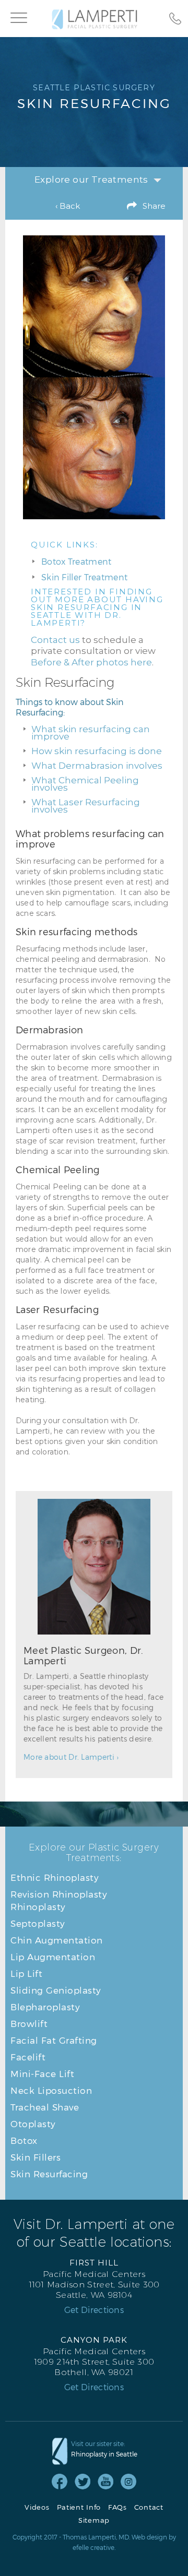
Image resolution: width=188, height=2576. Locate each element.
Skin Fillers (36, 2157)
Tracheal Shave (45, 2107)
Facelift (28, 2057)
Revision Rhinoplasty (59, 1894)
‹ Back (68, 206)
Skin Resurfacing (49, 2174)
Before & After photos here (91, 662)
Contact (149, 2507)
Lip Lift (26, 1973)
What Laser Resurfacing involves (86, 806)
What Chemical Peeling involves (85, 784)
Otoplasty (33, 2124)
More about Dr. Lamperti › (71, 1757)
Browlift (29, 2023)
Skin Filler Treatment (84, 577)
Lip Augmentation (53, 1957)
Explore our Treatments (91, 180)
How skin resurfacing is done (97, 751)
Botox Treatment (77, 561)
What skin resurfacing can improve (91, 733)
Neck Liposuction (51, 2090)
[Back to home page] (95, 19)
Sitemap (94, 2520)
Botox (24, 2140)
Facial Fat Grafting (54, 2040)
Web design (149, 2537)
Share (154, 206)
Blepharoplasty (45, 2007)
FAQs (118, 2507)
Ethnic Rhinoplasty (55, 1877)
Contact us (55, 640)
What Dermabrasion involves (97, 766)
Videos (37, 2507)
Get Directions (94, 2310)
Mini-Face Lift (42, 2073)
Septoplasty (38, 1923)
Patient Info (79, 2507)
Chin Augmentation (57, 1940)
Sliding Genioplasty (56, 1990)
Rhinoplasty (38, 1906)
